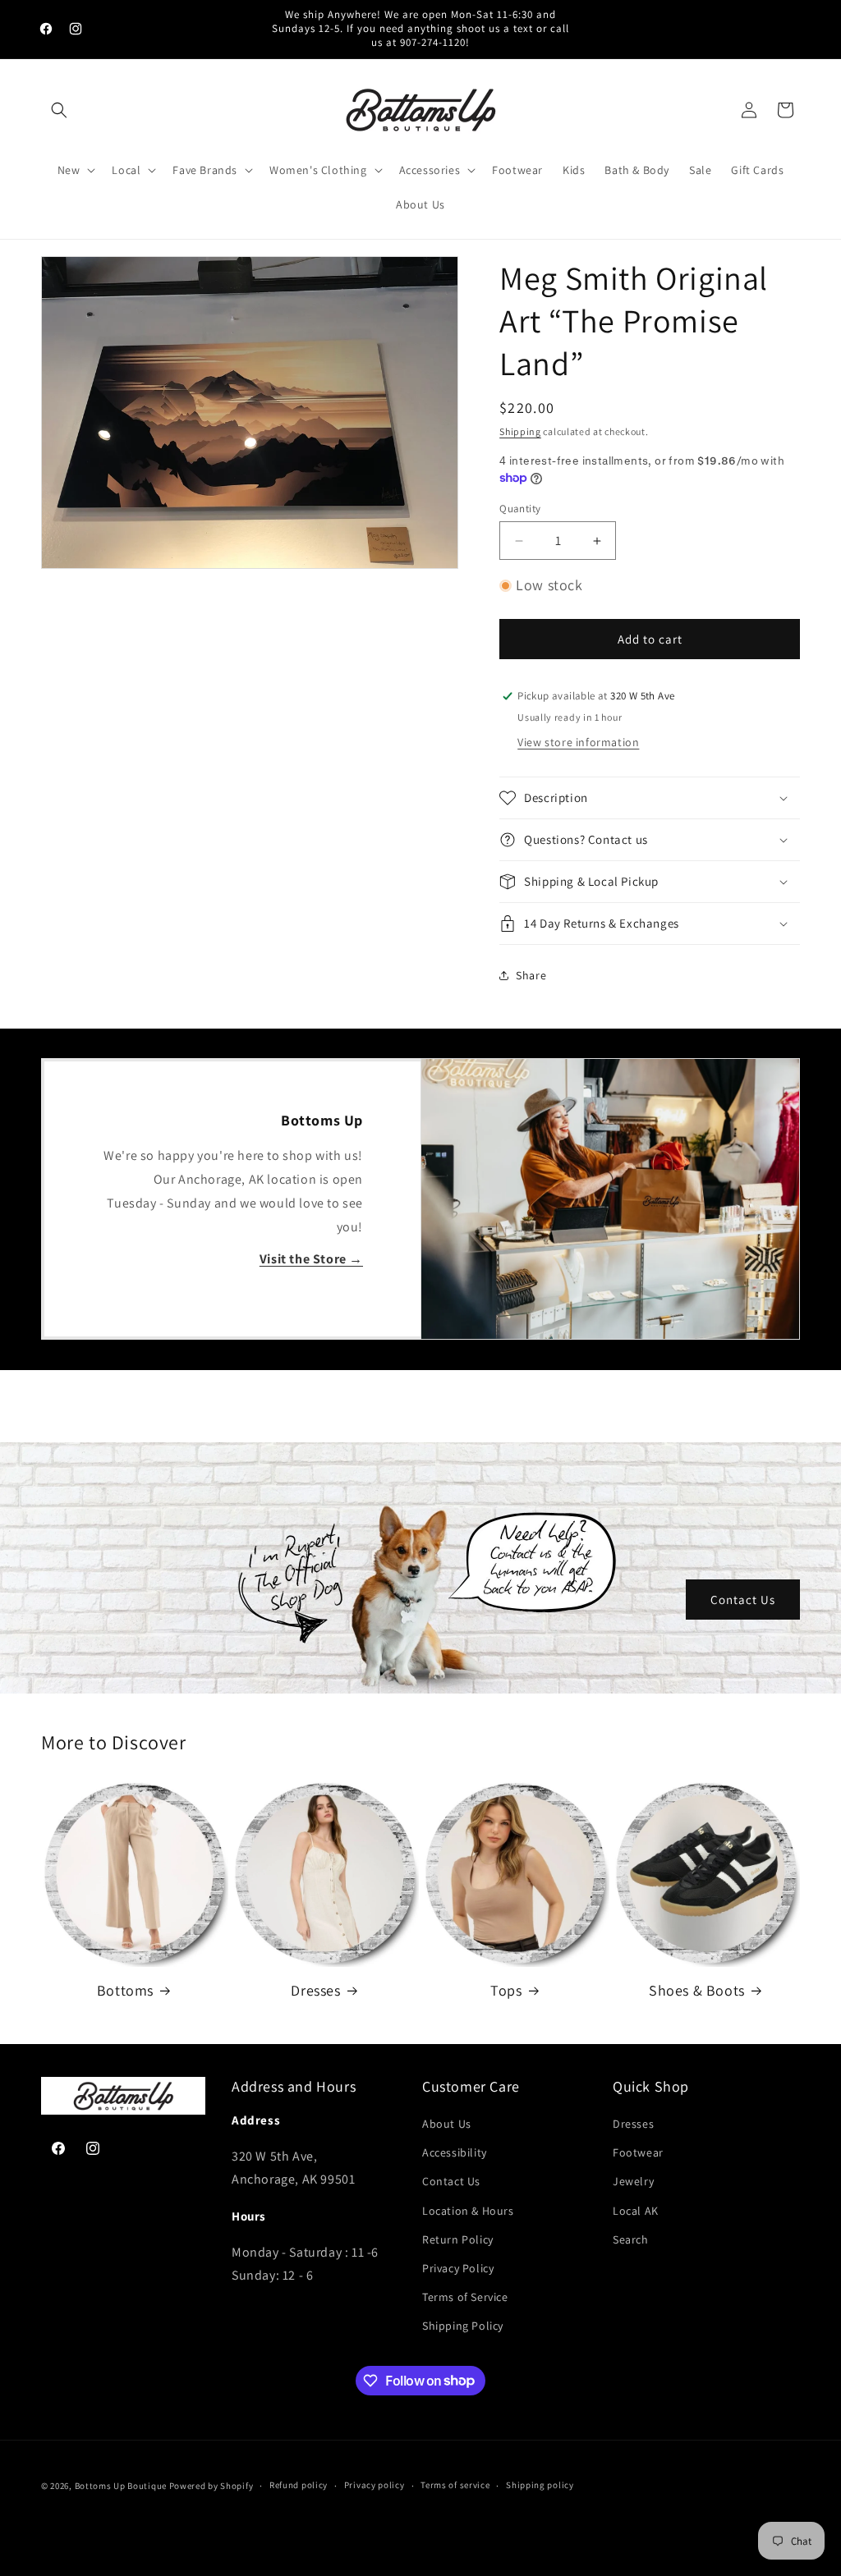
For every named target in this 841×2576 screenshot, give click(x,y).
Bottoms (125, 1990)
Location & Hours (468, 2211)
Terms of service (455, 2485)
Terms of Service (465, 2297)
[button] (59, 110)
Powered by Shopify (211, 2486)
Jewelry (633, 2181)
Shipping (520, 431)
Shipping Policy (463, 2326)
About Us (447, 2124)
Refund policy (299, 2485)
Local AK (636, 2211)
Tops (506, 1990)
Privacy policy (375, 2485)
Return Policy (458, 2239)
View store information (578, 742)
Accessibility (455, 2152)
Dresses (315, 1990)
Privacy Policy (458, 2268)
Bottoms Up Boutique (121, 2486)
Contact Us (743, 1599)
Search (631, 2239)
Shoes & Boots (697, 1990)
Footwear (638, 2152)
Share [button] (531, 975)
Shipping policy (540, 2485)
